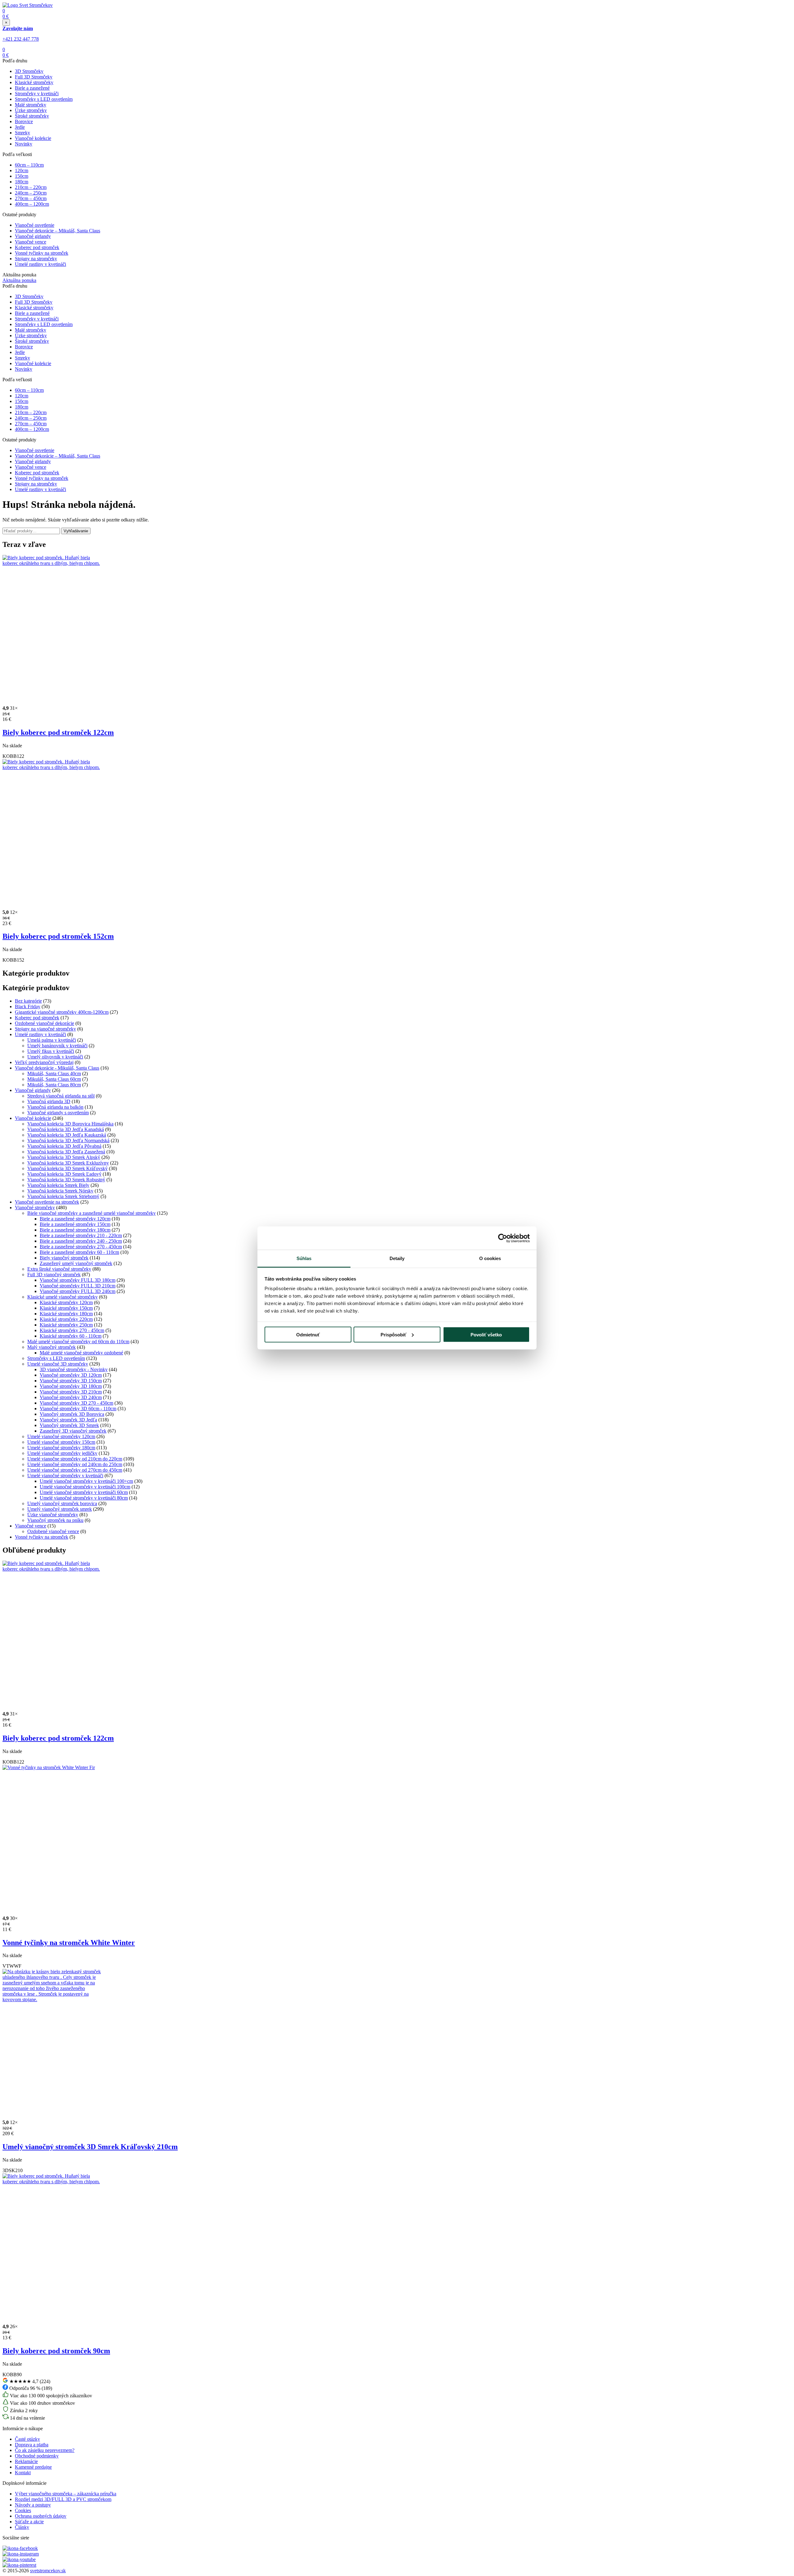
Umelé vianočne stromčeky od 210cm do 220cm (75, 1459)
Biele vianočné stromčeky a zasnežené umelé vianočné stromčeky (91, 1213)
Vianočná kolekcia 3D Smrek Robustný (66, 1180)
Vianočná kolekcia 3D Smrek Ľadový (64, 1174)
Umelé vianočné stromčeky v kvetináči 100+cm (86, 1481)
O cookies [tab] (490, 1258)
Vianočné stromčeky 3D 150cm (71, 1381)
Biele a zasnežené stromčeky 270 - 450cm (81, 1247)
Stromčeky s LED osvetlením (44, 99)
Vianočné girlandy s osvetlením (58, 1113)
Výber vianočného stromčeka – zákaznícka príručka (66, 2494)
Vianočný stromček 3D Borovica (72, 1414)
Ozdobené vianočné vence (53, 1531)
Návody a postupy (33, 2505)
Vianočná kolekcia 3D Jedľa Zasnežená (66, 1152)
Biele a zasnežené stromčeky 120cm (75, 1219)
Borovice (24, 121)
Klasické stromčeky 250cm (66, 1325)
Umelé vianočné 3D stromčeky (58, 1364)
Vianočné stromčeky (35, 1207)
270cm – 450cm (31, 198)
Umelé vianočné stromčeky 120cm (61, 1436)
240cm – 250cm (31, 193)
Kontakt (23, 2473)
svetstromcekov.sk (48, 2571)
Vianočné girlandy (33, 236)
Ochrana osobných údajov (41, 2516)
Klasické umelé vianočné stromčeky (62, 1297)
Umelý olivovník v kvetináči (55, 1057)
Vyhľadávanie (76, 531)
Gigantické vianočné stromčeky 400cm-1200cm (62, 1012)
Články (22, 2527)
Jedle (20, 127)
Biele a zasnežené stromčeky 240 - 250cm (81, 1241)
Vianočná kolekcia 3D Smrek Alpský (64, 1157)
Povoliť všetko (486, 1334)
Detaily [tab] (397, 1258)
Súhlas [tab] (304, 1258)
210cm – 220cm (31, 187)
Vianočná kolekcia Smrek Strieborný (63, 1196)
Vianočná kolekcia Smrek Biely (58, 1185)
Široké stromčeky (32, 116)
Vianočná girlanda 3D (49, 1101)
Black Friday (28, 1006)
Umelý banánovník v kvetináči (57, 1046)
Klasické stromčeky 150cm (66, 1308)
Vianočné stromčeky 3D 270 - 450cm (76, 1403)
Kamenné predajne (33, 2467)
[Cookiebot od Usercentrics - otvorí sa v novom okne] (503, 1238)
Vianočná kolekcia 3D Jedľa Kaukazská (67, 1135)
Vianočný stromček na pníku (55, 1520)
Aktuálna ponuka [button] (19, 280)
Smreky (22, 133)
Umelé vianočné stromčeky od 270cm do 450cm (75, 1470)
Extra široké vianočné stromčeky (59, 1269)
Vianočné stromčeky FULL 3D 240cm (78, 1291)
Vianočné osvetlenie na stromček (47, 1202)
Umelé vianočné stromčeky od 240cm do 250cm (75, 1464)
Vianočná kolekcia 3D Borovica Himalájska (70, 1124)
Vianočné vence (31, 242)
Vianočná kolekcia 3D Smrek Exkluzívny (68, 1163)
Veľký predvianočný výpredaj (44, 1062)
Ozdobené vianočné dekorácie (45, 1023)
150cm (22, 176)
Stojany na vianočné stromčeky (45, 1029)
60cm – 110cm (29, 165)
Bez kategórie (28, 1001)
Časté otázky (27, 2439)
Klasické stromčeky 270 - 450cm (72, 1330)
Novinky (24, 144)
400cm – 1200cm (32, 204)
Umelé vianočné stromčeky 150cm (61, 1442)
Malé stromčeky (31, 105)
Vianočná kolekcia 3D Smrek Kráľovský (67, 1168)
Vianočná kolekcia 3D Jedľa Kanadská (66, 1129)
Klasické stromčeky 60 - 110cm (71, 1336)
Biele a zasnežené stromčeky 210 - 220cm (81, 1235)
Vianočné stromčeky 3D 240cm (71, 1397)
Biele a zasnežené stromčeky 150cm (75, 1224)
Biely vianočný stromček (64, 1258)
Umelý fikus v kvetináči (51, 1051)
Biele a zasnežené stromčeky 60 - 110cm (79, 1252)
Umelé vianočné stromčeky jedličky (62, 1453)
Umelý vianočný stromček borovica (62, 1503)
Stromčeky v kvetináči (37, 94)
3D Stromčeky (29, 71)
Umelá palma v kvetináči (52, 1040)
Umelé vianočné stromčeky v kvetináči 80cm (84, 1498)
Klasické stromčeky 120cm (66, 1302)
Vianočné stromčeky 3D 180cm (71, 1386)
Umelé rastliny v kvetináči (40, 264)
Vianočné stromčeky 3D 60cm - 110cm (78, 1409)
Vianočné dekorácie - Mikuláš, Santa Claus (57, 1068)
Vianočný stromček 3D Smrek (69, 1425)
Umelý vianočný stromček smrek (60, 1509)
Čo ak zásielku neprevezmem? (45, 2450)
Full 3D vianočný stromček (54, 1275)
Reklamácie (26, 2461)
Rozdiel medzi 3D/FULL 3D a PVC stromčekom (63, 2499)
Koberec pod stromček (37, 247)
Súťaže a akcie (29, 2522)
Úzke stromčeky (31, 110)
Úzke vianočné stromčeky (53, 1515)
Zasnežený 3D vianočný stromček (73, 1431)
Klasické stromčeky (34, 82)
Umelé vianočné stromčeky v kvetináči (65, 1476)
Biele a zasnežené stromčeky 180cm (75, 1230)
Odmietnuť (308, 1334)
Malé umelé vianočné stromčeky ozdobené (81, 1353)
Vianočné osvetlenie (35, 225)
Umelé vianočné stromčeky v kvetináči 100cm (85, 1487)
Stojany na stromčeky (36, 259)
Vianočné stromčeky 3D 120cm (71, 1375)
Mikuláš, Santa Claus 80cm (54, 1085)
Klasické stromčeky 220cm (66, 1319)
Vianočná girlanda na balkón (55, 1107)
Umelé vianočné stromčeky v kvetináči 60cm (84, 1492)
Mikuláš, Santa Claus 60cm (54, 1079)
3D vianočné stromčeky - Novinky (74, 1369)
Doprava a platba (32, 2445)
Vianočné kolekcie (33, 138)
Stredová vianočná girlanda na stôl (61, 1096)
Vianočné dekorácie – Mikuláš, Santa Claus (58, 231)
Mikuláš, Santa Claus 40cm (54, 1073)
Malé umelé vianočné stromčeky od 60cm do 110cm (78, 1342)
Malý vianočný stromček (51, 1347)
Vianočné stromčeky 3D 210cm (71, 1392)
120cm (22, 170)
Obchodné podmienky (37, 2456)
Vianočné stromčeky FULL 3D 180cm (78, 1280)
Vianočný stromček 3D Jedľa (68, 1420)
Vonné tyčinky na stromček (42, 253)
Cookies (23, 2510)
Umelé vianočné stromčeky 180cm (61, 1448)
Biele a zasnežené (32, 88)
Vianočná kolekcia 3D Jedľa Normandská (68, 1140)
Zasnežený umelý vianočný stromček (76, 1263)
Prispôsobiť (393, 1334)
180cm (22, 182)
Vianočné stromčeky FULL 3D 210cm (78, 1286)
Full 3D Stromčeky (34, 77)
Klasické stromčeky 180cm (66, 1314)
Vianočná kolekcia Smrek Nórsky (60, 1191)
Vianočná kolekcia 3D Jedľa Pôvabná (64, 1146)
